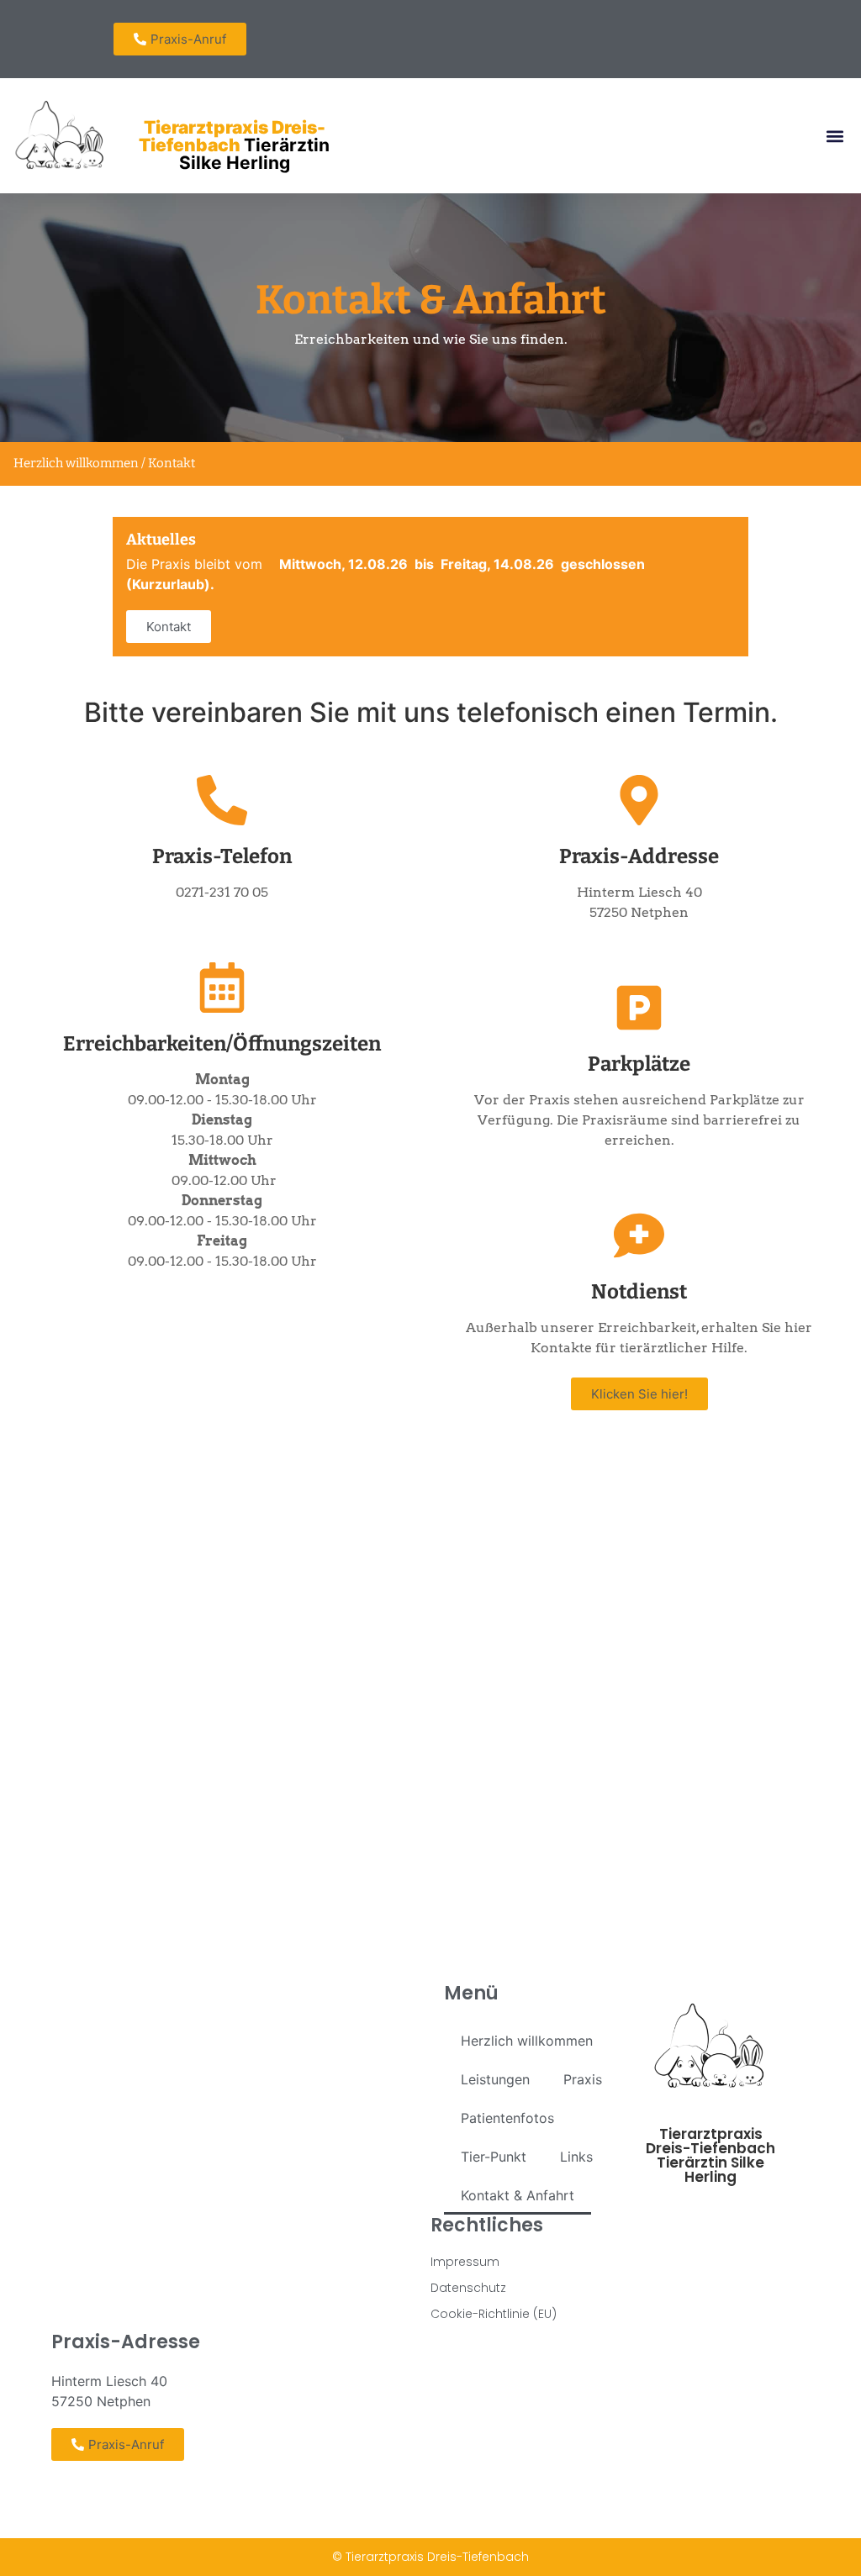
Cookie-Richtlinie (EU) (494, 2314)
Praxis (583, 2079)
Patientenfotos (507, 2118)
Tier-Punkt (494, 2157)
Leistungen (495, 2079)
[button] (835, 136)
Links (576, 2157)
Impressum (465, 2262)
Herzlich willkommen (527, 2041)
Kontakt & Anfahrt (518, 2195)
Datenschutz (468, 2288)
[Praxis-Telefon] (222, 800)
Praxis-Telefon (222, 856)
